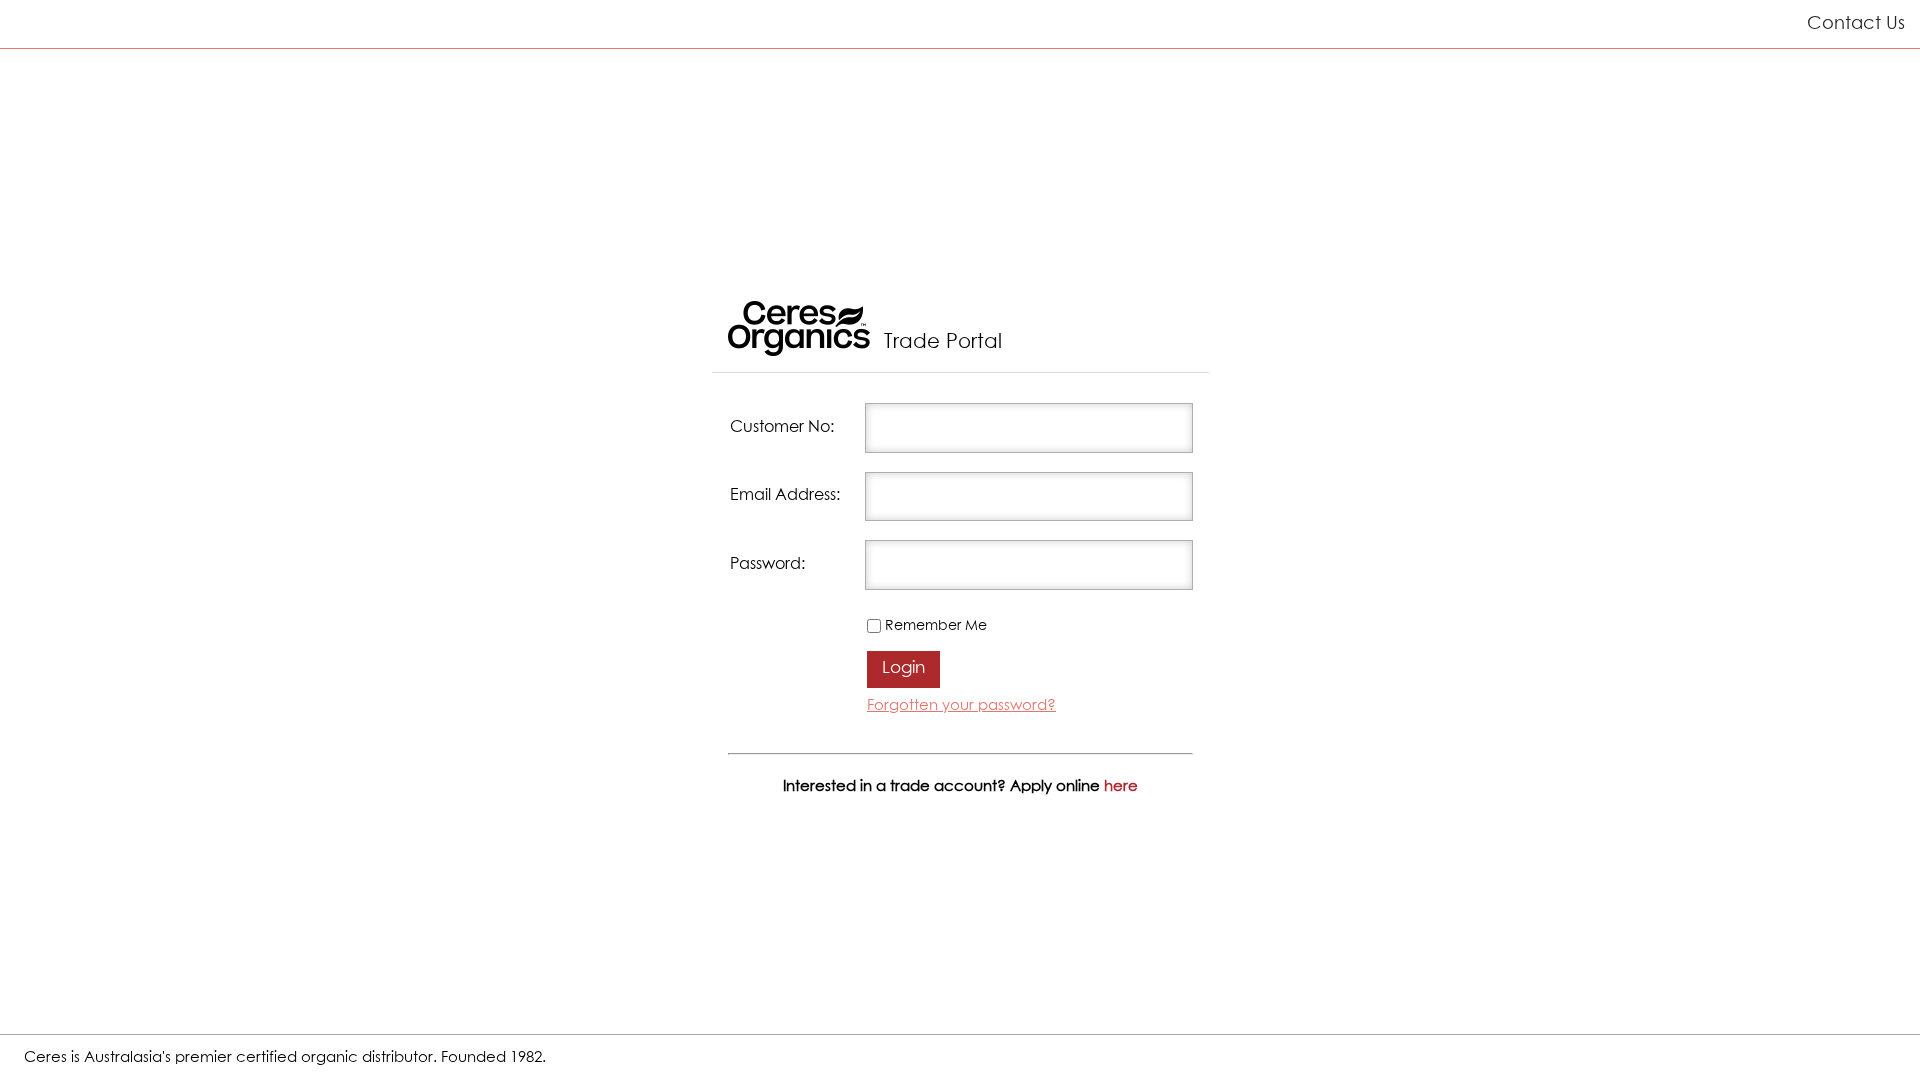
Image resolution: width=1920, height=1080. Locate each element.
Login (903, 668)
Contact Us (1856, 24)
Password (765, 564)
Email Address (783, 495)
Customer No (780, 427)
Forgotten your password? (961, 705)
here (1121, 786)
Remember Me (936, 626)
